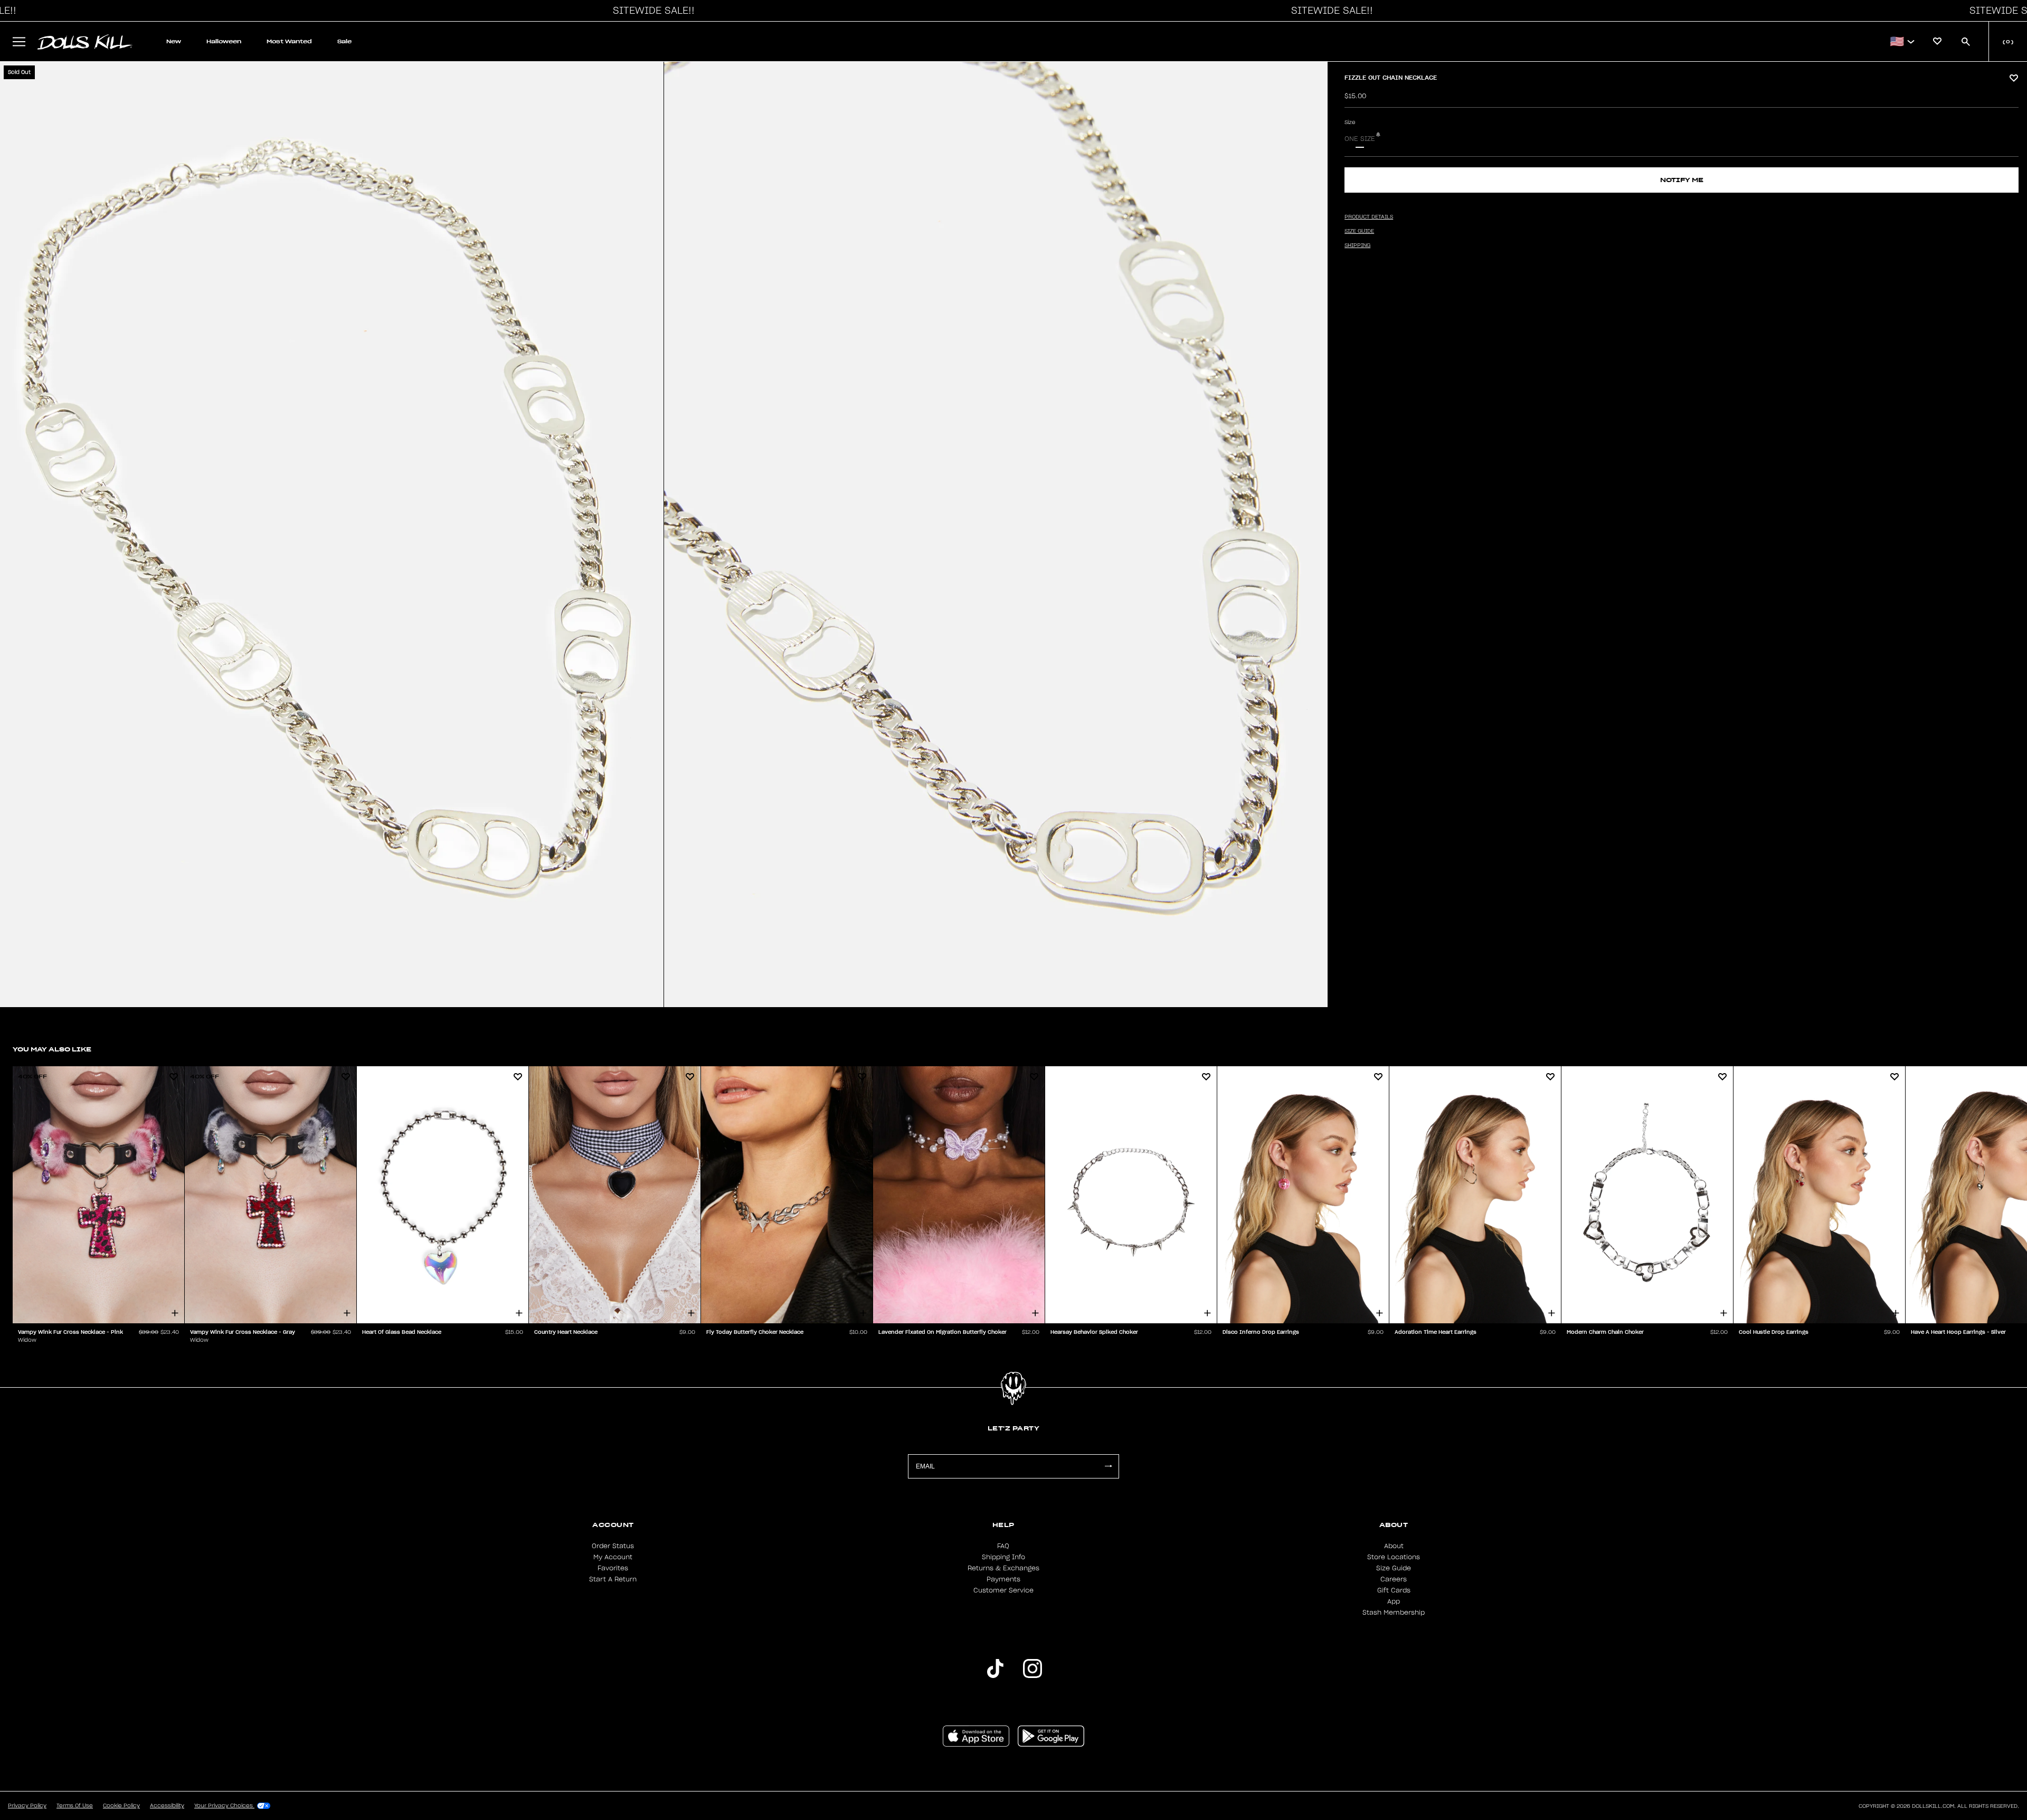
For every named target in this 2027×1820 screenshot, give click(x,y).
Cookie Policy (121, 1806)
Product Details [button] (1369, 217)
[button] (651, 11)
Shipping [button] (1357, 245)
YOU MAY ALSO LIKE (52, 1049)
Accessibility (167, 1806)
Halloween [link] (224, 41)
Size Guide (1394, 1568)
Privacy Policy (27, 1806)
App (1394, 1601)
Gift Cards (1394, 1590)
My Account (613, 1557)
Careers (1394, 1579)
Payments (1003, 1579)
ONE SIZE (1360, 139)
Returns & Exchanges (1003, 1568)
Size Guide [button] (1359, 231)
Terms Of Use (75, 1806)
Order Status (613, 1546)
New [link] (174, 41)
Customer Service (1003, 1590)
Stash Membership (1394, 1613)
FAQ (1003, 1546)
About (1394, 1546)
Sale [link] (344, 41)
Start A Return (613, 1579)
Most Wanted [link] (289, 41)
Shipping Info (1003, 1557)
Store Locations (1394, 1557)
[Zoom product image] (332, 534)
